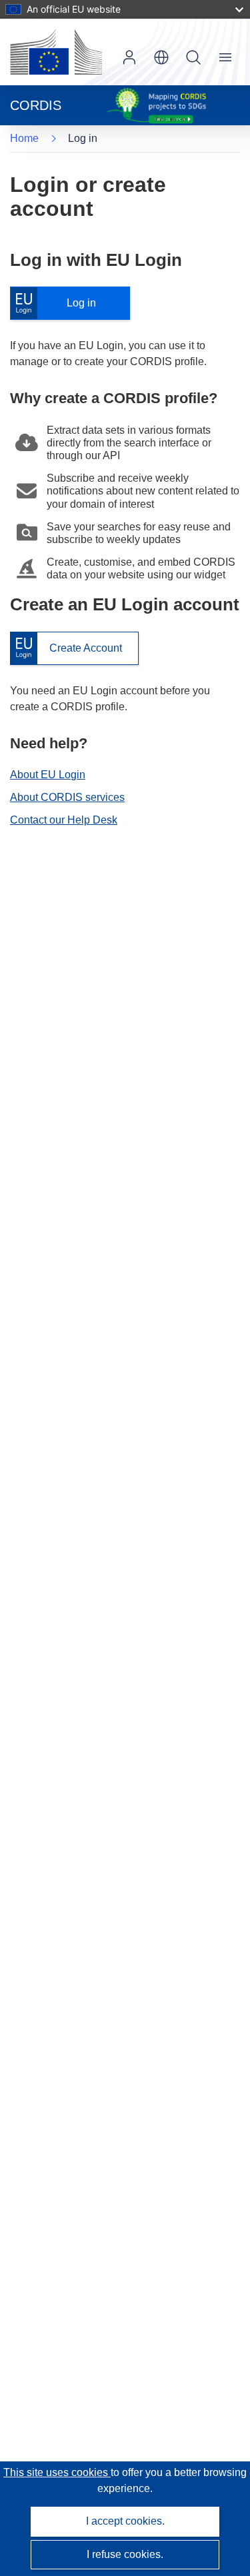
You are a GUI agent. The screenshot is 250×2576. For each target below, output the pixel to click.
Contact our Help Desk (64, 820)
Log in (60, 304)
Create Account (66, 649)
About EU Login (48, 775)
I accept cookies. (125, 2521)
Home (24, 138)
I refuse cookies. (125, 2554)
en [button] (161, 57)
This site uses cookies (57, 2472)
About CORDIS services (67, 797)
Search (193, 57)
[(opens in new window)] (56, 52)
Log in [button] (129, 57)
